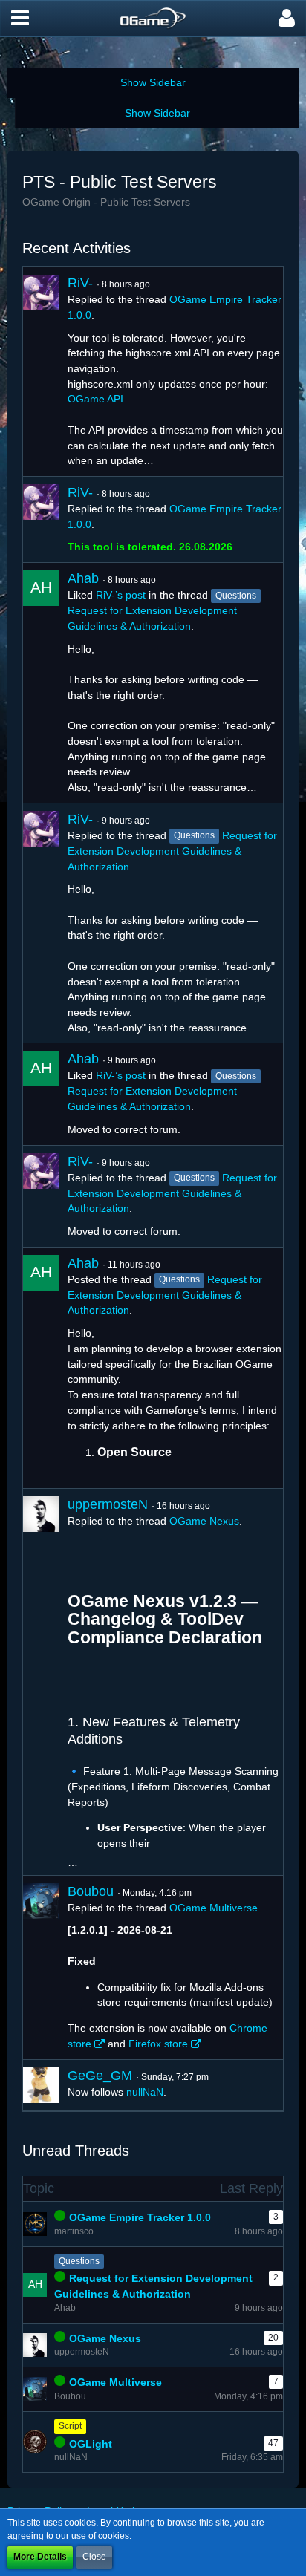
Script (70, 2426)
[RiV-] (41, 372)
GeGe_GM (100, 2076)
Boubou (91, 1891)
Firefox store (158, 2044)
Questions (79, 2261)
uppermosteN (108, 1504)
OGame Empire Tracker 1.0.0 (140, 2217)
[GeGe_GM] (41, 2085)
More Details (40, 2557)
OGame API (95, 399)
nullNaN (145, 2092)
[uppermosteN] (41, 1682)
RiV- (80, 283)
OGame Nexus (204, 1521)
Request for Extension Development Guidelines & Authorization (172, 851)
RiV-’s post (121, 595)
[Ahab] (41, 683)
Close (94, 2557)
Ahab (83, 578)
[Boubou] (41, 1968)
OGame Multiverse (214, 1908)
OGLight (91, 2444)
